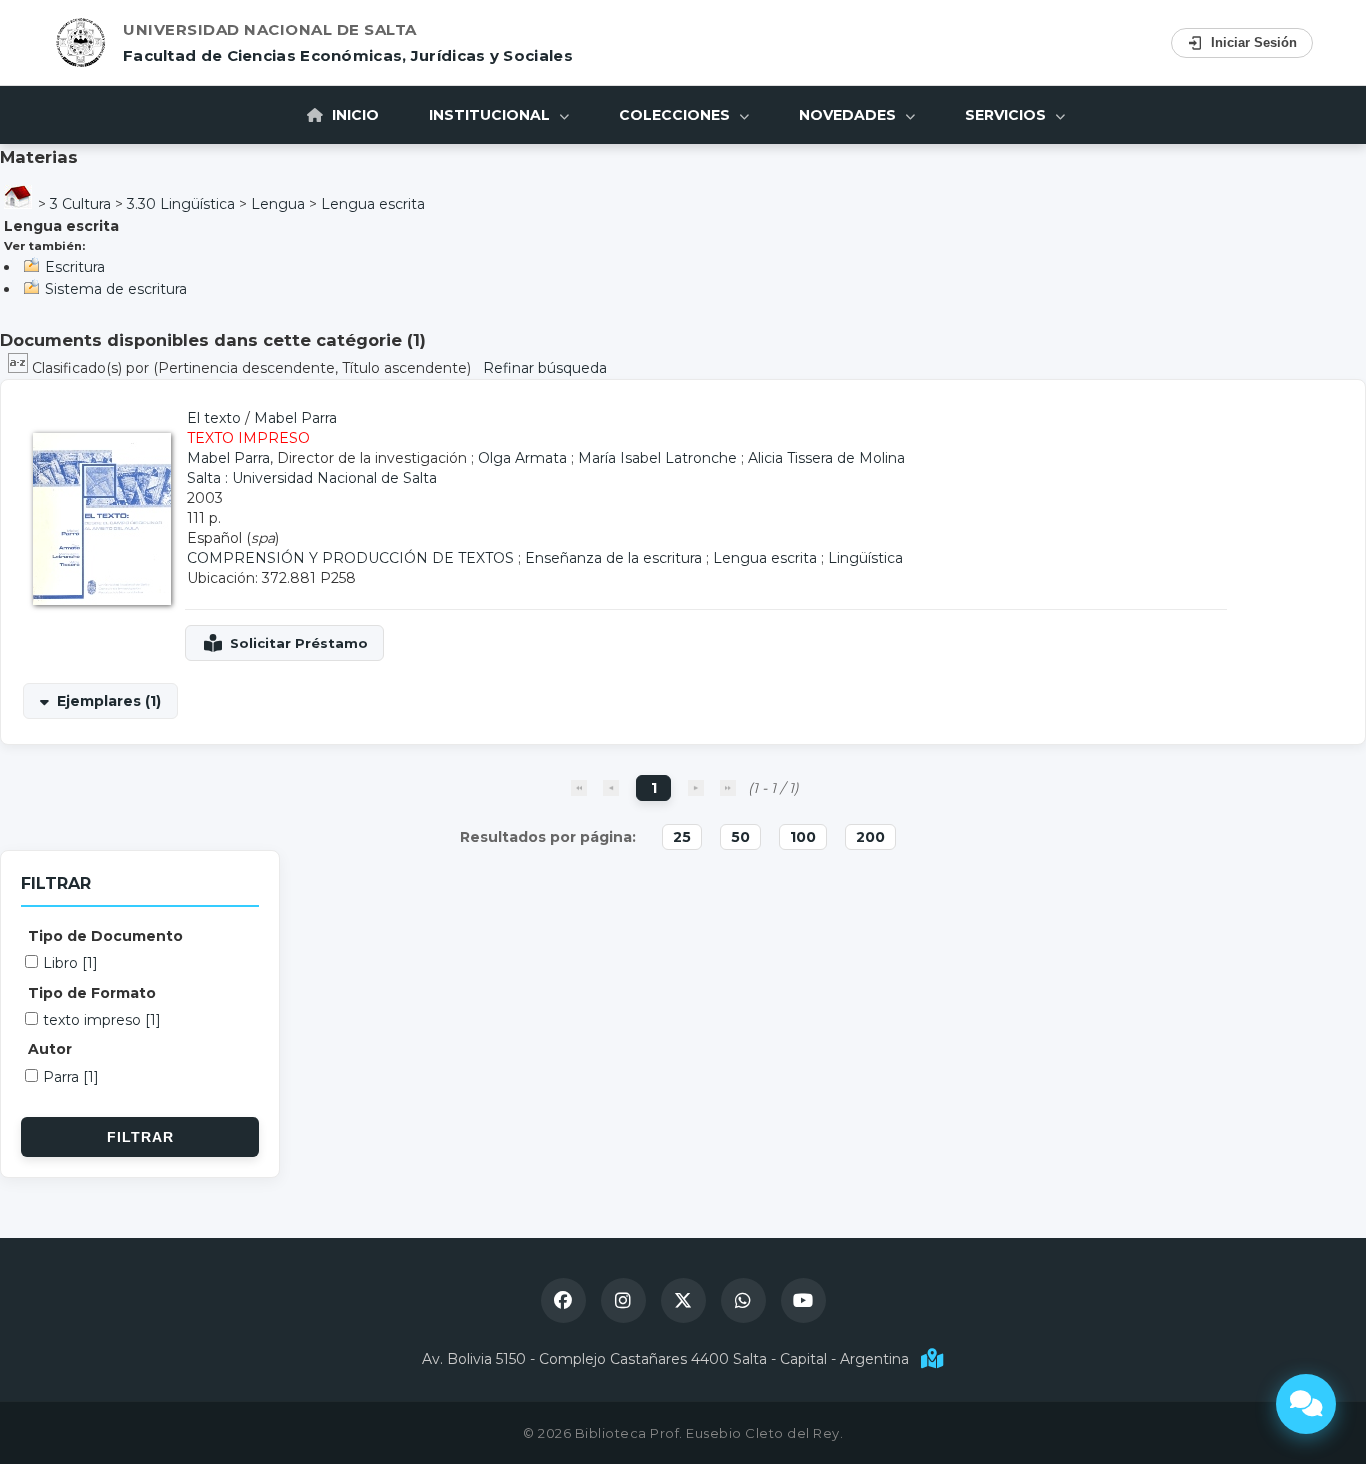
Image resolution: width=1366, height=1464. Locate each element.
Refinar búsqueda (545, 368)
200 (870, 837)
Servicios (1007, 115)
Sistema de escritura (116, 289)
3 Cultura (80, 204)
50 (740, 837)
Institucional (491, 115)
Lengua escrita (373, 204)
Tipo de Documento (105, 936)
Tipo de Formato (92, 993)
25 (682, 837)
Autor (50, 1049)
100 (803, 837)
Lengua (278, 204)
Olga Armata (522, 458)
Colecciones (676, 115)
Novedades (849, 115)
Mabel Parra (295, 418)
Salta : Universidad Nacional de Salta (312, 478)
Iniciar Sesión (1254, 42)
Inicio (353, 115)
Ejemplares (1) (109, 701)
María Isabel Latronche (657, 458)
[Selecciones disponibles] (20, 368)
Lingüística (865, 558)
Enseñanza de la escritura (613, 558)
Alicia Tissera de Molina (826, 458)
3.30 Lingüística (181, 204)
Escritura (75, 267)
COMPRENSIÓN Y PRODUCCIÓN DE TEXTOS (350, 558)
